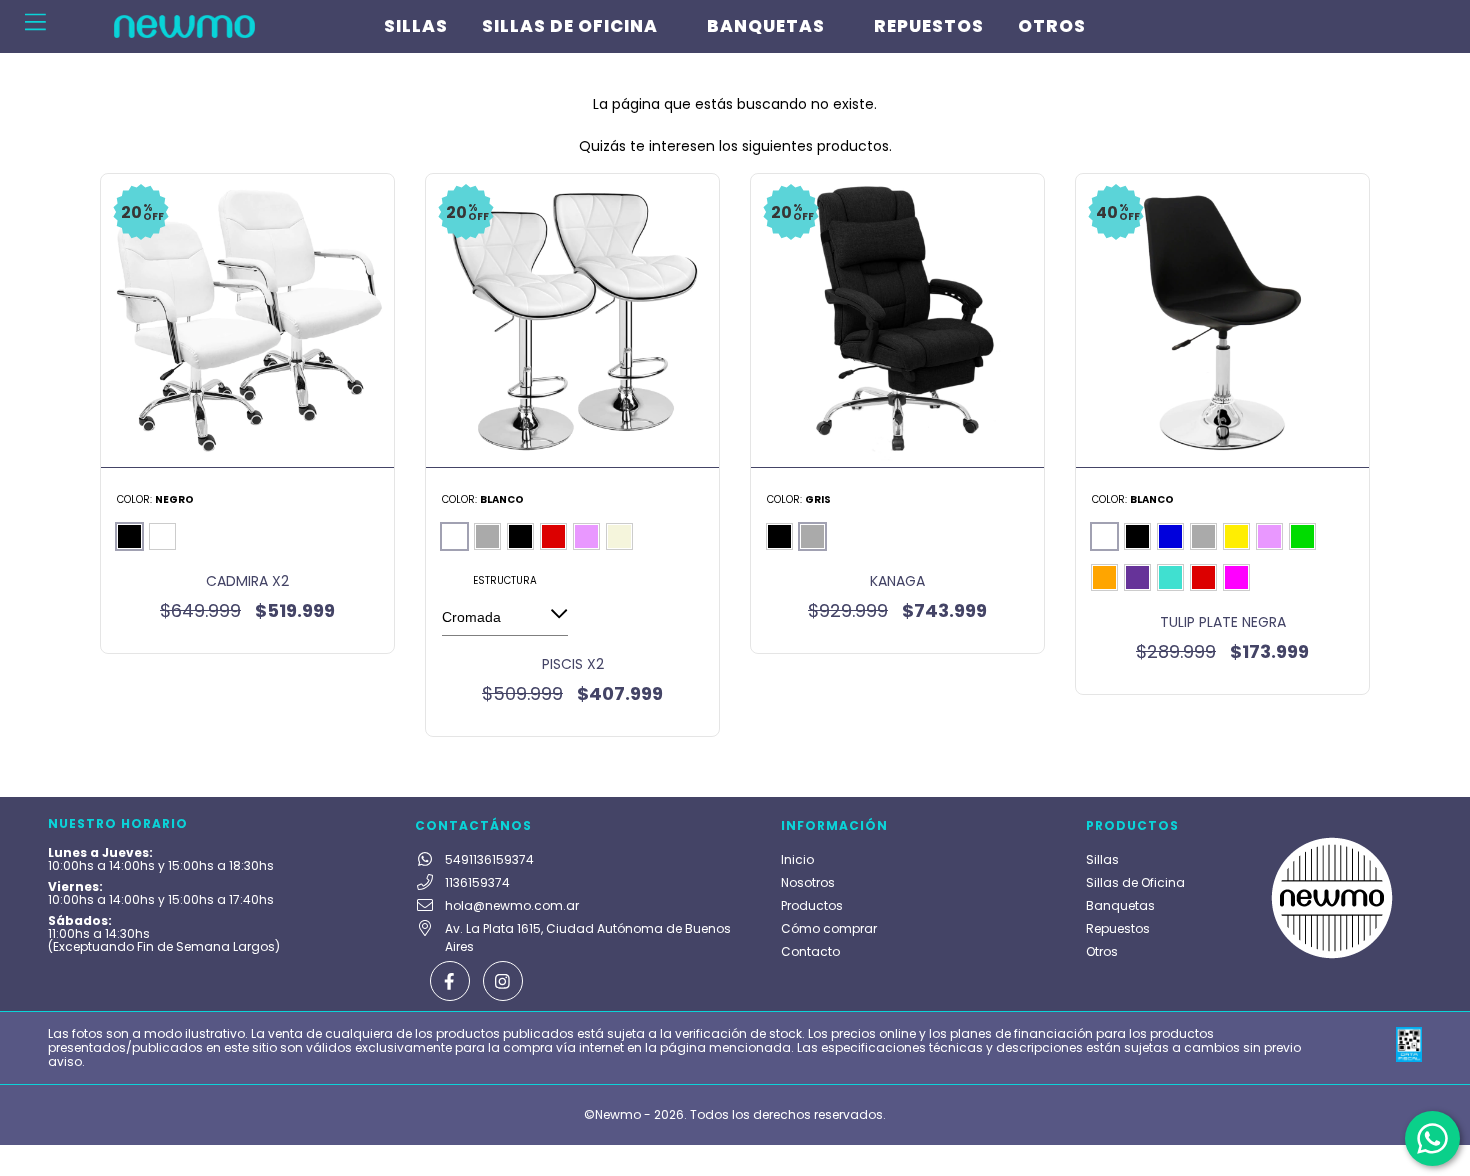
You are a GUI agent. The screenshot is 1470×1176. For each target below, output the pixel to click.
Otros (1052, 26)
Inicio (797, 859)
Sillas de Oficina (570, 26)
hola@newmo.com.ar (512, 905)
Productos (812, 905)
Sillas (416, 26)
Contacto (810, 951)
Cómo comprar (829, 928)
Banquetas (766, 26)
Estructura (505, 580)
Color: (155, 499)
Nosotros (808, 882)
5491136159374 (489, 859)
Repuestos (929, 26)
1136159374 (477, 882)
